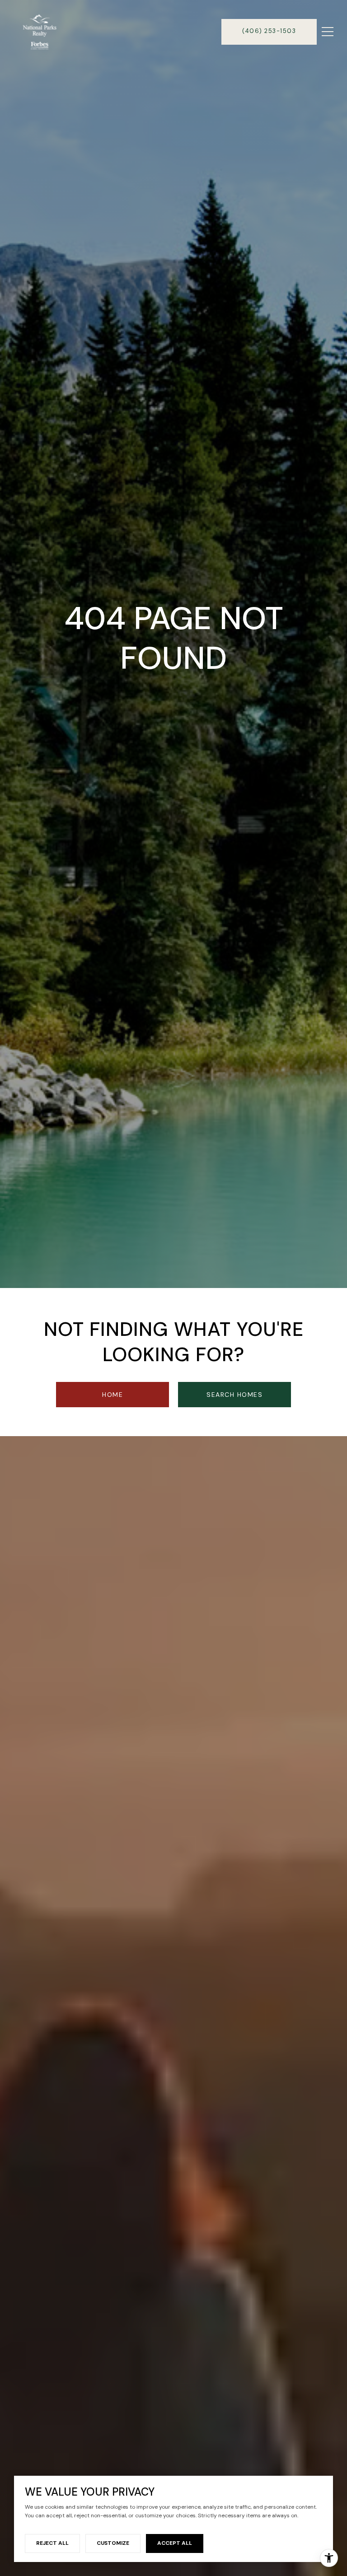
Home (113, 1395)
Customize (113, 2543)
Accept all (175, 2543)
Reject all (52, 2543)
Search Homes (234, 1395)
